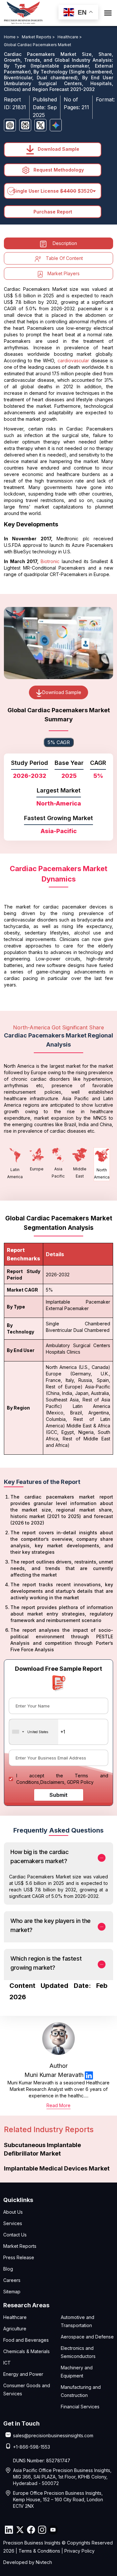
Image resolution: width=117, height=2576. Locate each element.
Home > (12, 37)
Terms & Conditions (39, 2551)
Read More (58, 2105)
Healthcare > (70, 37)
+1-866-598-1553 (32, 2447)
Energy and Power (23, 2374)
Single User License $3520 (53, 191)
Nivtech (44, 2562)
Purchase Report (53, 212)
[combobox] (34, 1732)
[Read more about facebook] (31, 2530)
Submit (58, 1795)
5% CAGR (59, 742)
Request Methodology (58, 170)
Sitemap (12, 2292)
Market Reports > (39, 37)
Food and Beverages (26, 2340)
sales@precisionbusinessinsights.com (53, 2435)
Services (13, 2223)
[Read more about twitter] (20, 2530)
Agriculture (15, 2329)
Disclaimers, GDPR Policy (67, 1782)
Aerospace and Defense (87, 2337)
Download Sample (58, 149)
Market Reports (20, 2246)
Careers (12, 2280)
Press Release (19, 2257)
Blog (8, 2269)
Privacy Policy (79, 2551)
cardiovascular (73, 361)
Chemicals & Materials (26, 2351)
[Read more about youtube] (53, 2530)
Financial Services (80, 2407)
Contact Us (15, 2235)
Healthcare (15, 2317)
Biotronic (50, 561)
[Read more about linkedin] (89, 2075)
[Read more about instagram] (42, 2530)
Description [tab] (65, 243)
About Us (13, 2212)
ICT (7, 2363)
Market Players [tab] (64, 273)
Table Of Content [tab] (64, 258)
